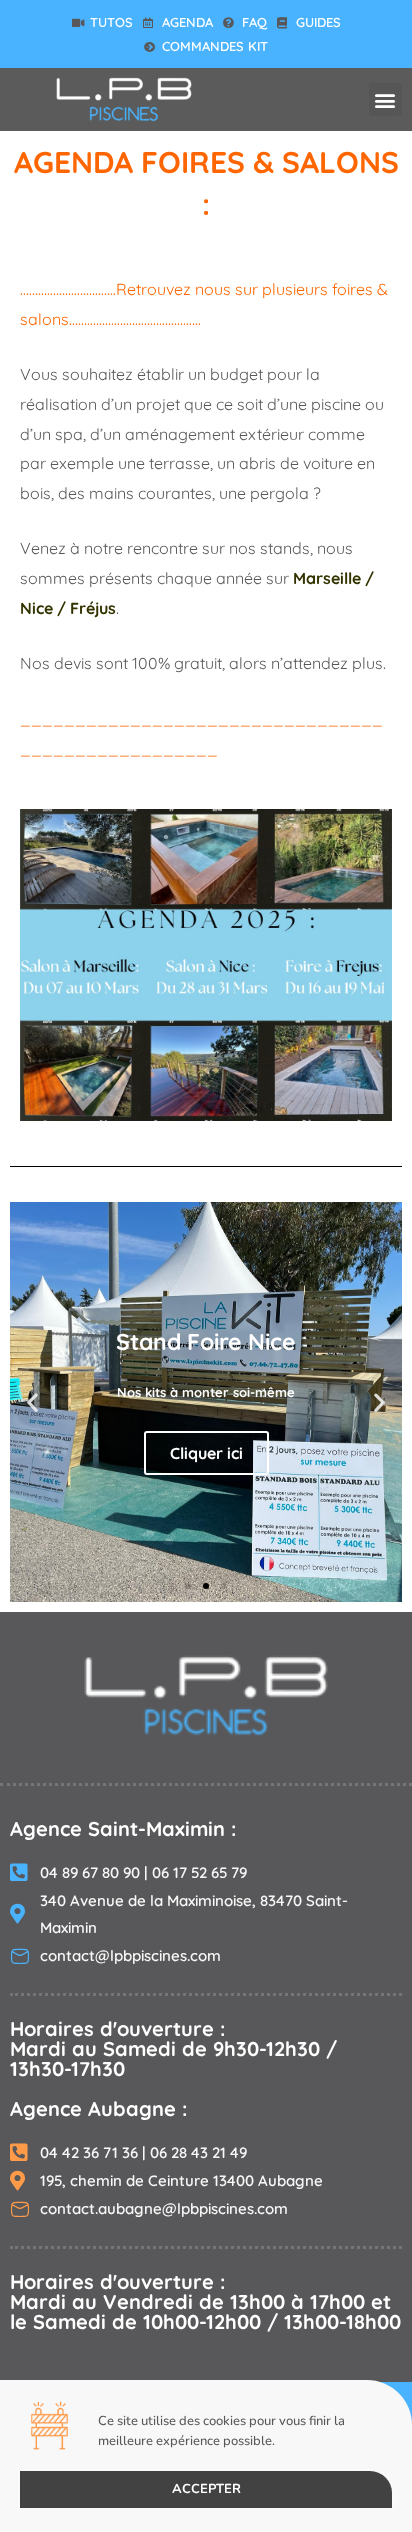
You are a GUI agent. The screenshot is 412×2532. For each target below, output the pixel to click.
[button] (385, 99)
